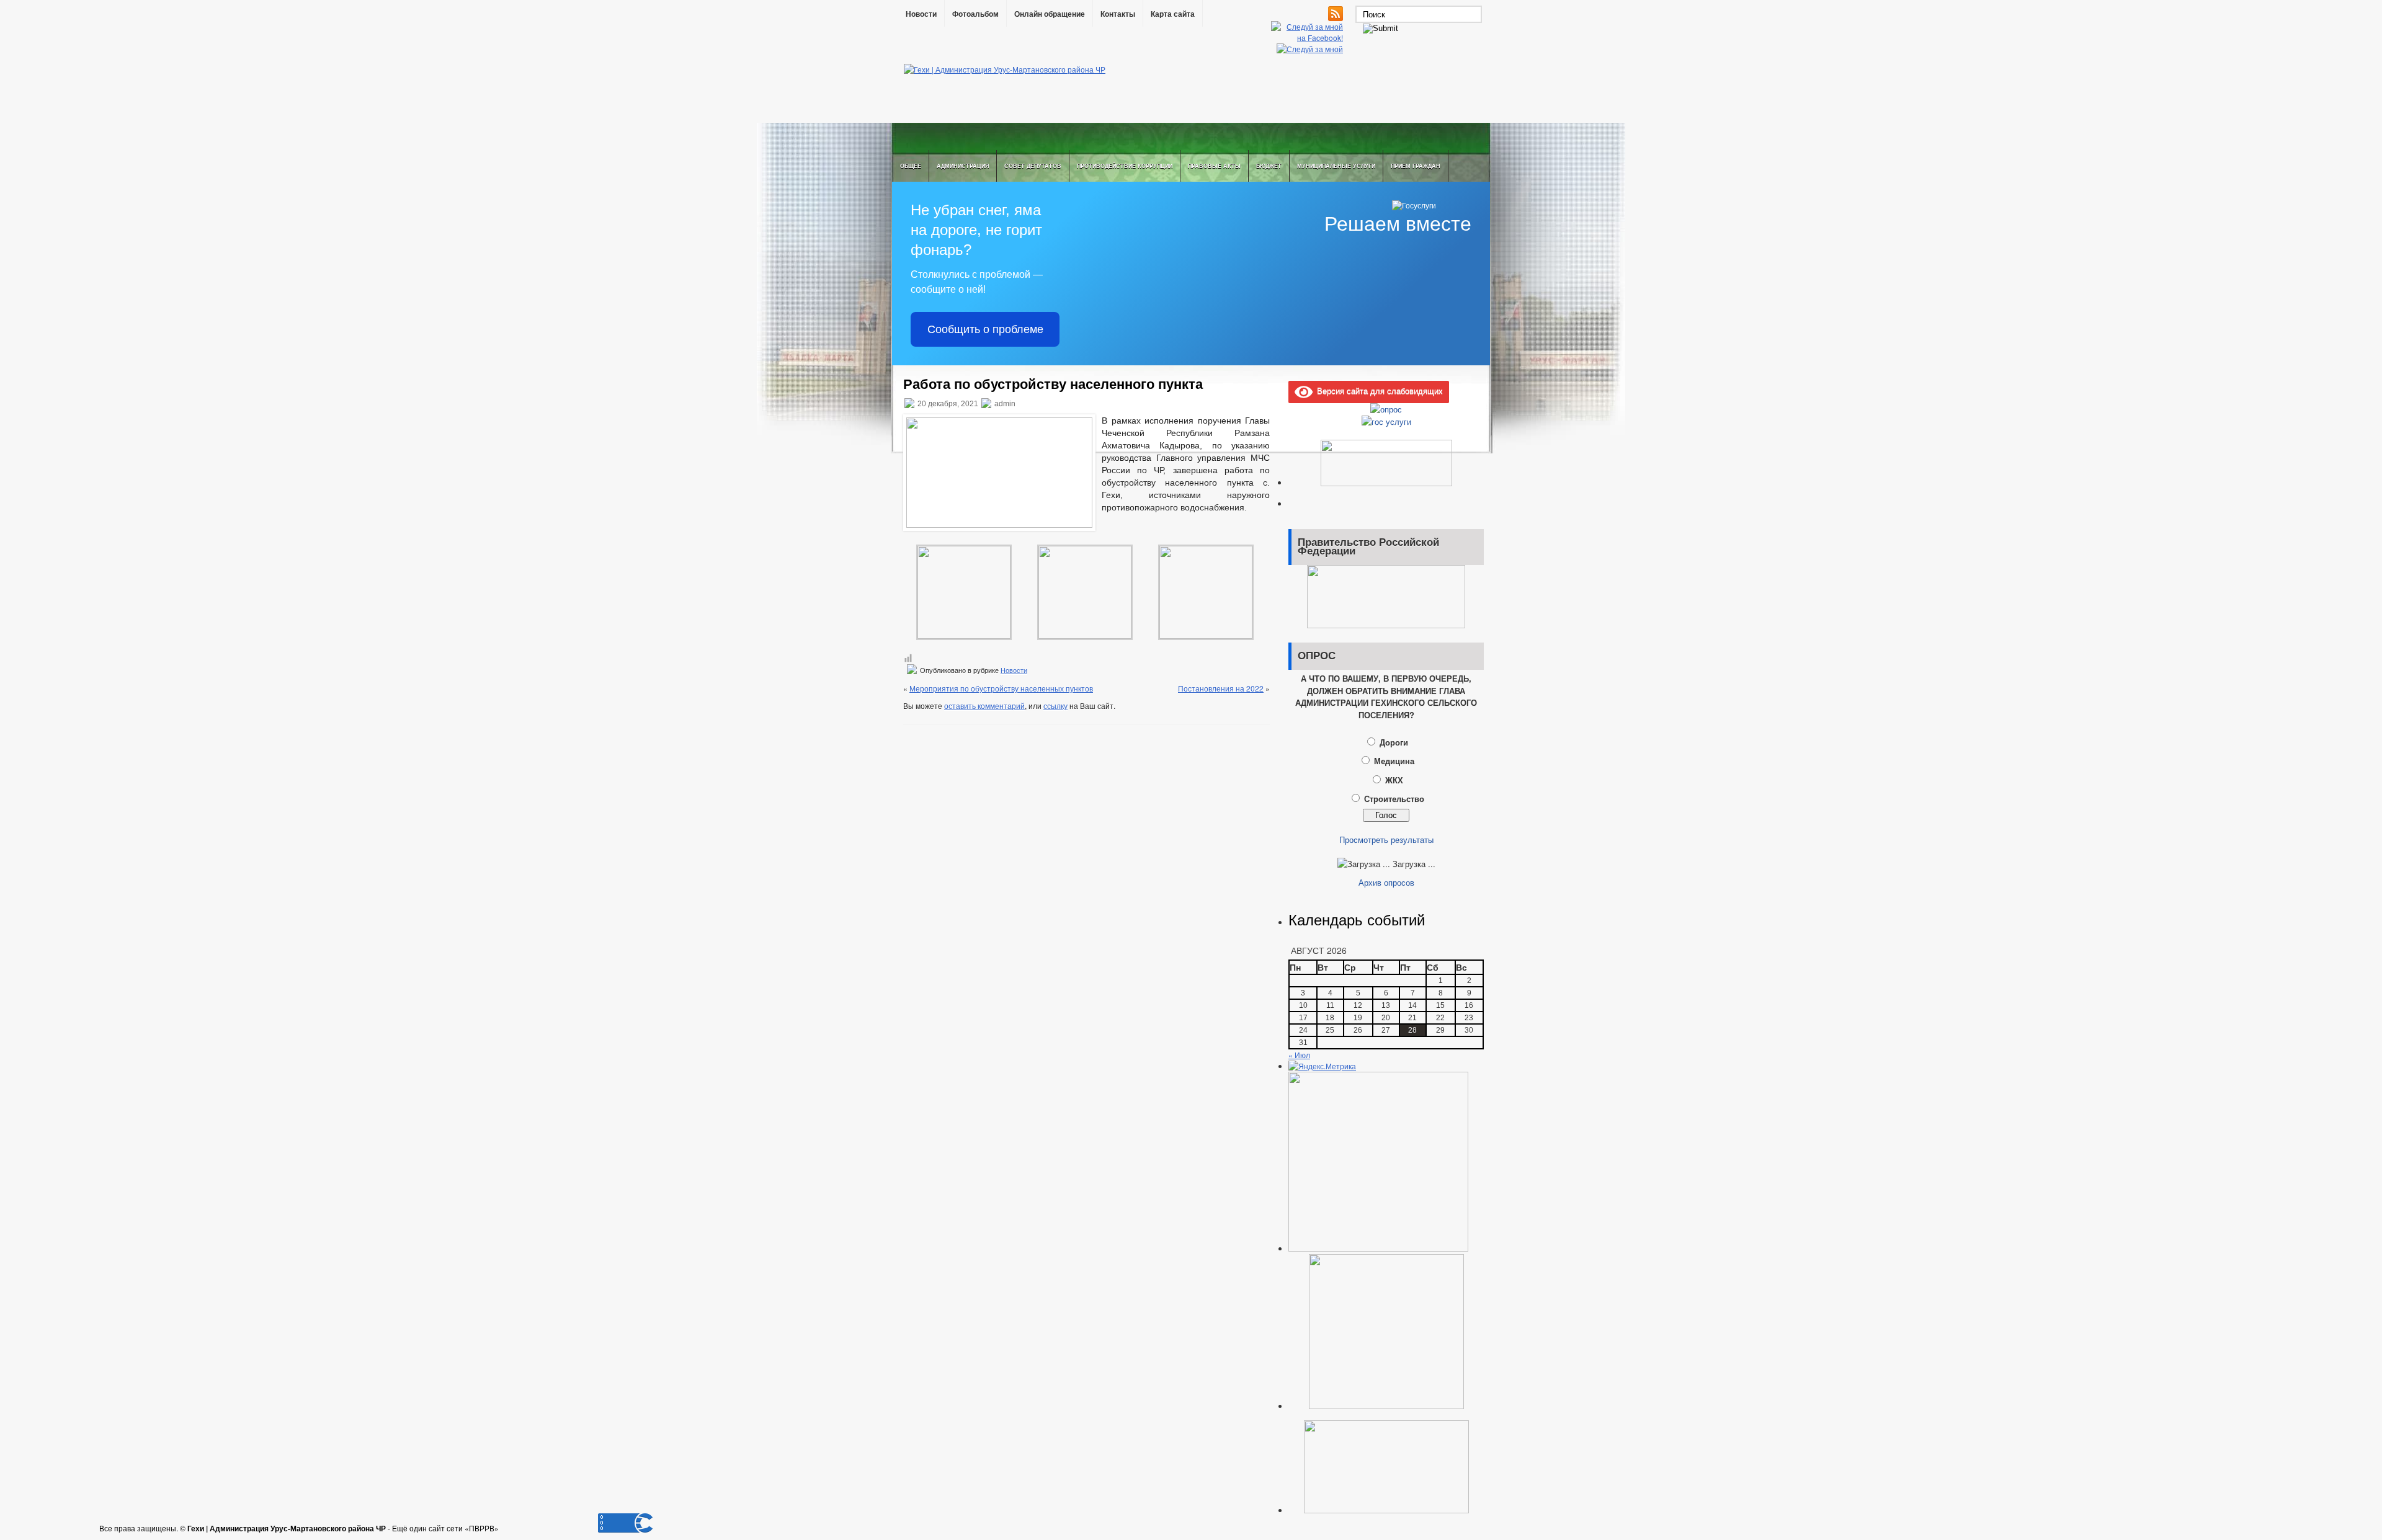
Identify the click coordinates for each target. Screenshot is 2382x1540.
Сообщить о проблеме (985, 329)
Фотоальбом (975, 14)
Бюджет (1269, 166)
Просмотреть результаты (1386, 839)
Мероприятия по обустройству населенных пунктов (1001, 688)
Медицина (1394, 761)
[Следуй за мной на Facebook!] (1308, 38)
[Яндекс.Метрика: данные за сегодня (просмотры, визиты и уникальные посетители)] (1322, 1066)
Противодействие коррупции (1125, 166)
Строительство (1394, 799)
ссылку (1055, 705)
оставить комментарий (984, 705)
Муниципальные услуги (1336, 166)
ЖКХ (1394, 780)
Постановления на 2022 (1221, 688)
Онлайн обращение (1050, 14)
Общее (911, 166)
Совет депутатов (1033, 166)
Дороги (1394, 742)
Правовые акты (1214, 166)
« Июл (1299, 1055)
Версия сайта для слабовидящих (1378, 390)
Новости (921, 14)
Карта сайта (1173, 14)
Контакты (1118, 14)
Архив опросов (1386, 882)
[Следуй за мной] (1311, 49)
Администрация (963, 166)
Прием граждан (1416, 166)
